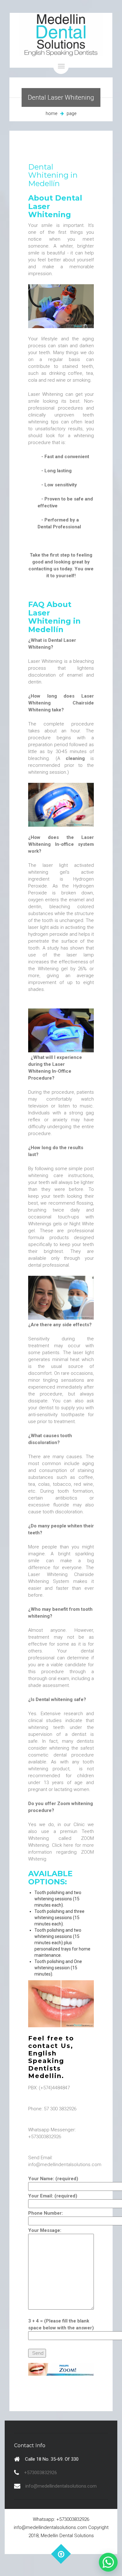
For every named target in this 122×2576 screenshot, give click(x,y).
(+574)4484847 (54, 2088)
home (51, 113)
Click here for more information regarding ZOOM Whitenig (61, 1852)
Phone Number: (46, 2213)
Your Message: (45, 2230)
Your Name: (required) (53, 2179)
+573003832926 (45, 2137)
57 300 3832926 (60, 2109)
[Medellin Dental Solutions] (61, 40)
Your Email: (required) (53, 2196)
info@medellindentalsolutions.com (65, 2165)
